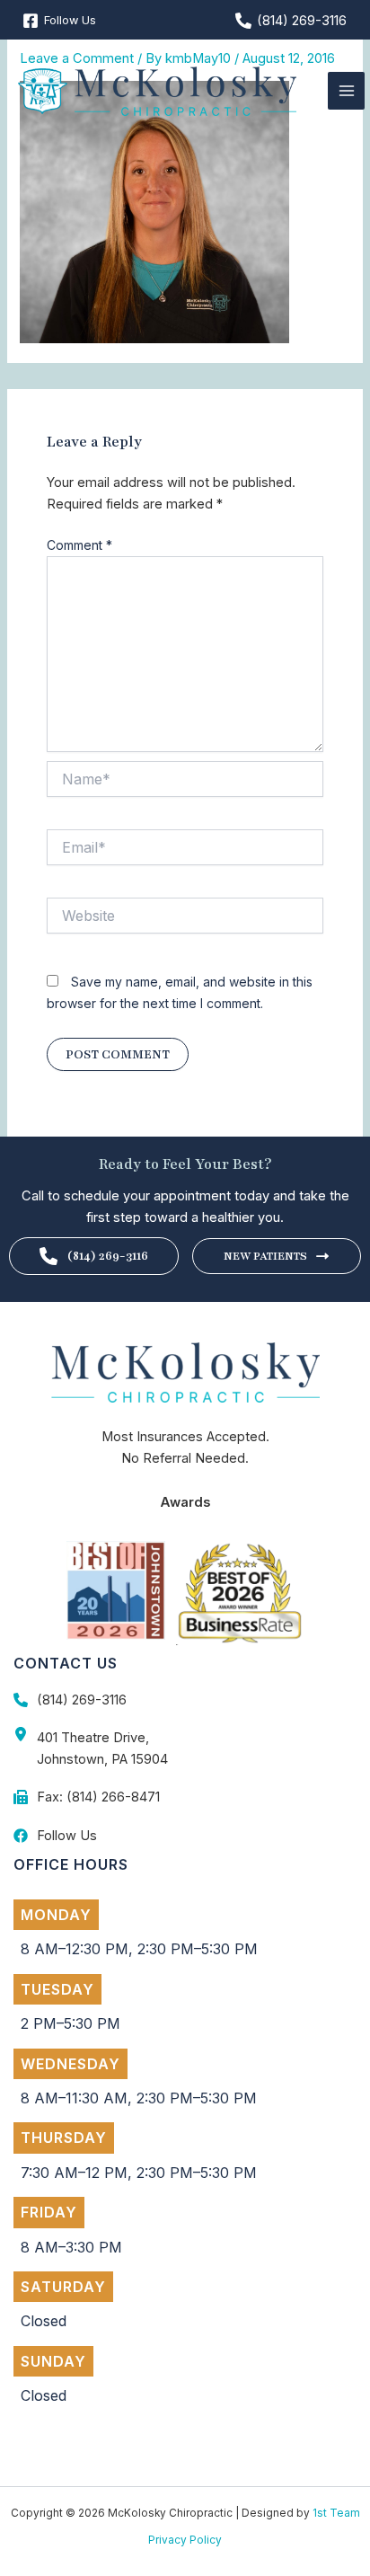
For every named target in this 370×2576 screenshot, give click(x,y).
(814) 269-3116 (107, 1256)
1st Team (336, 2513)
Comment (79, 545)
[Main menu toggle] (347, 91)
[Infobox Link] (185, 1700)
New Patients (265, 1256)
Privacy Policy (185, 2540)
